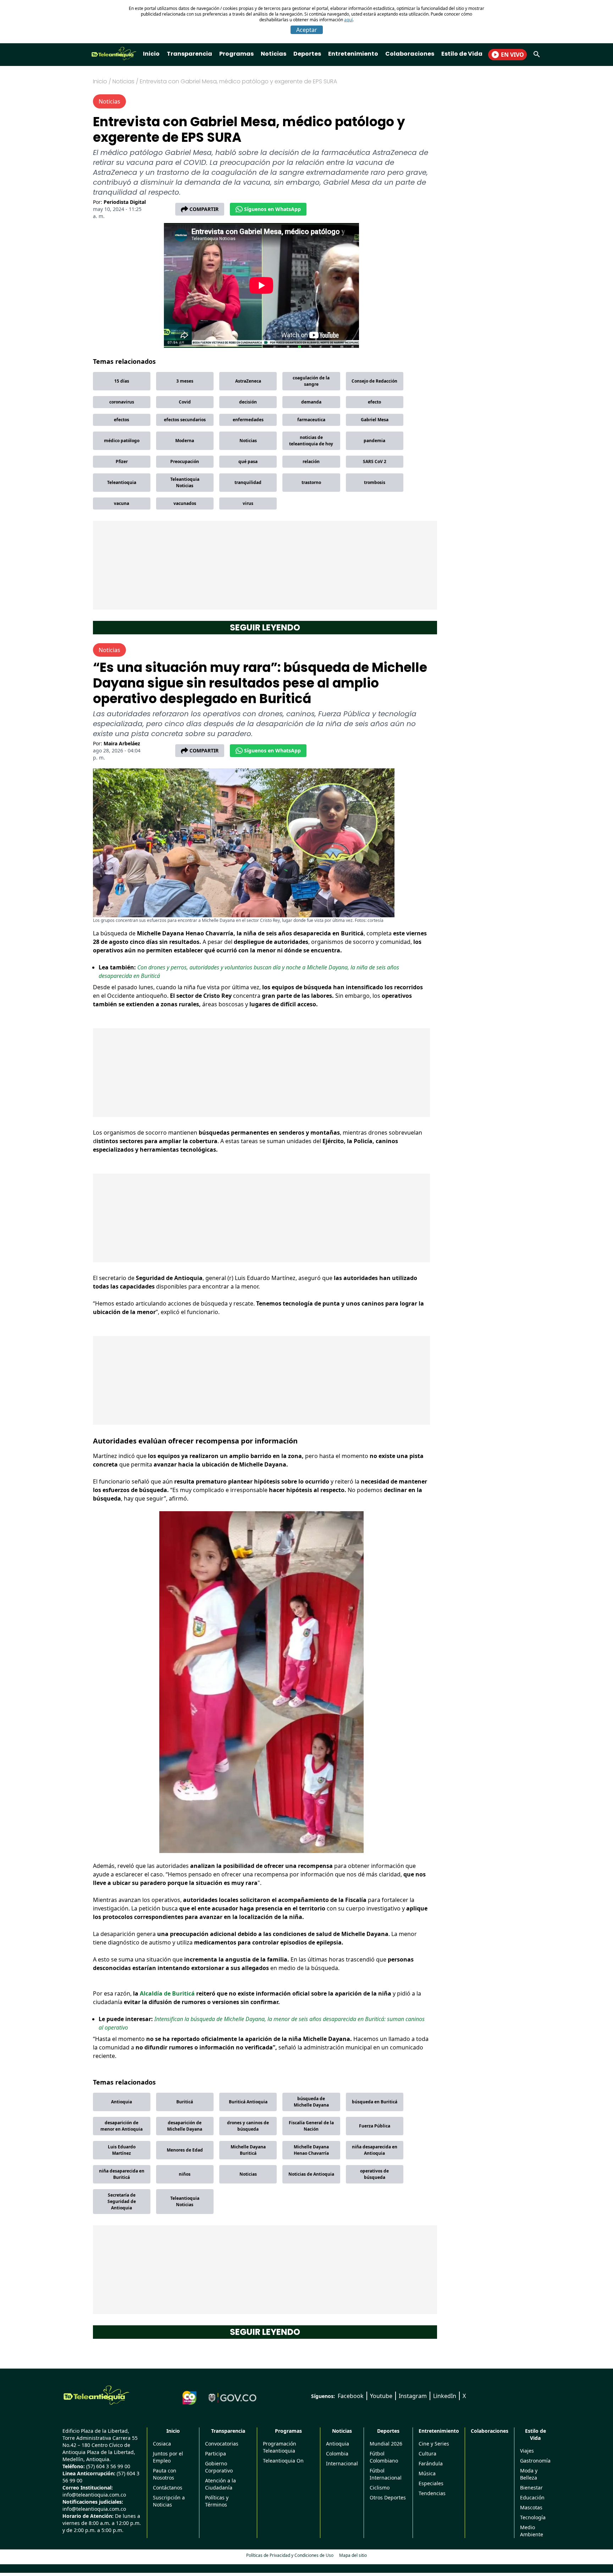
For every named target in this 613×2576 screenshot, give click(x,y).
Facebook (351, 2396)
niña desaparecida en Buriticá (122, 2174)
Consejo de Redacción (374, 381)
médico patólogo (122, 441)
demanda (311, 402)
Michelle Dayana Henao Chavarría (311, 2150)
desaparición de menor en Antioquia (122, 2126)
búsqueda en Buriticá (375, 2102)
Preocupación (185, 461)
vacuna (122, 503)
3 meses (185, 381)
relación (311, 461)
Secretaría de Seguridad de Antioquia (122, 2201)
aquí (348, 20)
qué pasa (248, 461)
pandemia (374, 441)
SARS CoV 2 (375, 461)
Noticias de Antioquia (311, 2174)
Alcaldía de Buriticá (167, 1993)
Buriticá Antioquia (248, 2102)
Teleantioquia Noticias (185, 482)
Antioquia (122, 2102)
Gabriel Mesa (375, 420)
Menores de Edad (185, 2150)
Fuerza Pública (375, 2126)
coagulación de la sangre (311, 381)
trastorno (311, 482)
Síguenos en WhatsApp (272, 209)
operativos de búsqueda (374, 2174)
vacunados (185, 503)
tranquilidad (248, 482)
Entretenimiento (353, 54)
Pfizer (122, 461)
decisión (248, 402)
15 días (122, 381)
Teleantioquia (122, 482)
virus (248, 503)
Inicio (151, 54)
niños (185, 2174)
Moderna (185, 441)
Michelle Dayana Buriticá (248, 2150)
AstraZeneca (248, 381)
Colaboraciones (410, 54)
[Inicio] (96, 2395)
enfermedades (248, 420)
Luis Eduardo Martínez (122, 2150)
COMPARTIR (204, 209)
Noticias (274, 54)
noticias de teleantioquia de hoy (311, 441)
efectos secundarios (185, 420)
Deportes (307, 54)
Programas (236, 54)
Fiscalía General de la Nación (311, 2126)
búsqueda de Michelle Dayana (311, 2102)
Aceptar (307, 30)
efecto (374, 402)
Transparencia (189, 54)
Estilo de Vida (462, 54)
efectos (122, 420)
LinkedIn (445, 2396)
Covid (185, 402)
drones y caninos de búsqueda (248, 2126)
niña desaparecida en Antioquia (375, 2150)
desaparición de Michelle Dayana (185, 2126)
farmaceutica (311, 420)
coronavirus (122, 402)
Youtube (381, 2396)
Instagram (413, 2396)
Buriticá (185, 2102)
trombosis (375, 482)
